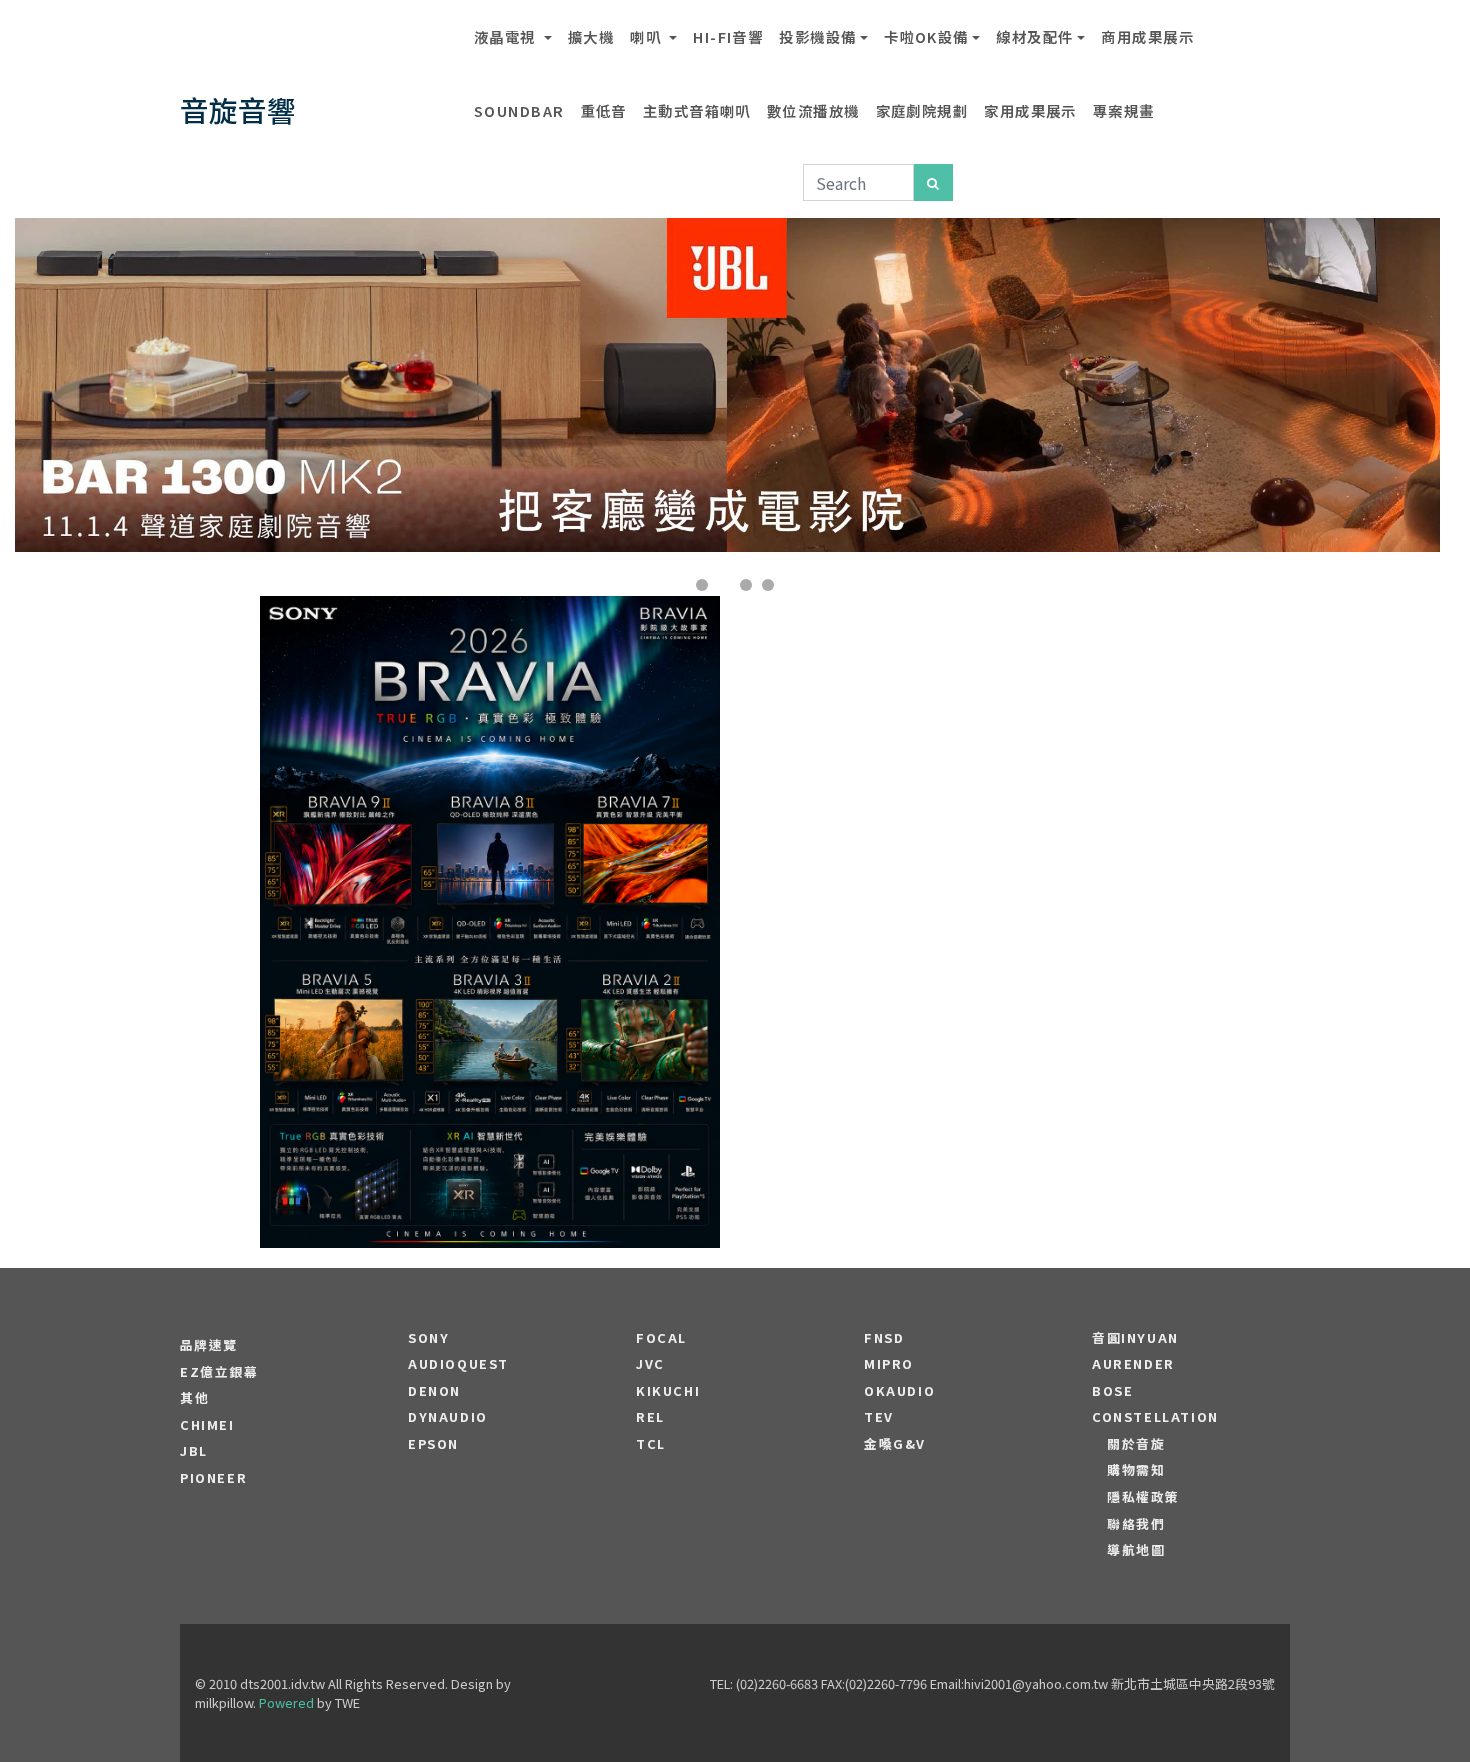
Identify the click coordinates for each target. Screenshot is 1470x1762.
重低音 (604, 110)
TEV (879, 1417)
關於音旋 (1136, 1444)
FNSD (884, 1338)
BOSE (1112, 1391)
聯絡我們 (1136, 1524)
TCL (651, 1444)
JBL (194, 1451)
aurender (1133, 1364)
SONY (428, 1338)
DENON (434, 1391)
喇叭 (647, 36)
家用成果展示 (1030, 110)
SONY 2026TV (490, 862)
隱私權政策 (1143, 1497)
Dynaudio (448, 1417)
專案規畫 (1124, 110)
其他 (194, 1398)
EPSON (433, 1444)
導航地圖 (1136, 1550)
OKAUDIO (899, 1391)
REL (650, 1417)
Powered (286, 1702)
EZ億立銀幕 (219, 1372)
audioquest (458, 1364)
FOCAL (661, 1338)
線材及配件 (1034, 36)
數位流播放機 (813, 110)
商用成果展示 (1147, 36)
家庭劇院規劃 (922, 110)
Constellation (1155, 1417)
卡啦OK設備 (926, 36)
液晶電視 (507, 36)
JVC (650, 1364)
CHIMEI (207, 1425)
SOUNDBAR (519, 110)
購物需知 (1136, 1470)
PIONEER (213, 1478)
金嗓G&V (895, 1444)
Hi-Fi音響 (728, 36)
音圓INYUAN (1135, 1338)
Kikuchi (668, 1391)
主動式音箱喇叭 (697, 110)
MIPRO (889, 1364)
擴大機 (591, 36)
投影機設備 (817, 36)
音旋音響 (238, 109)
